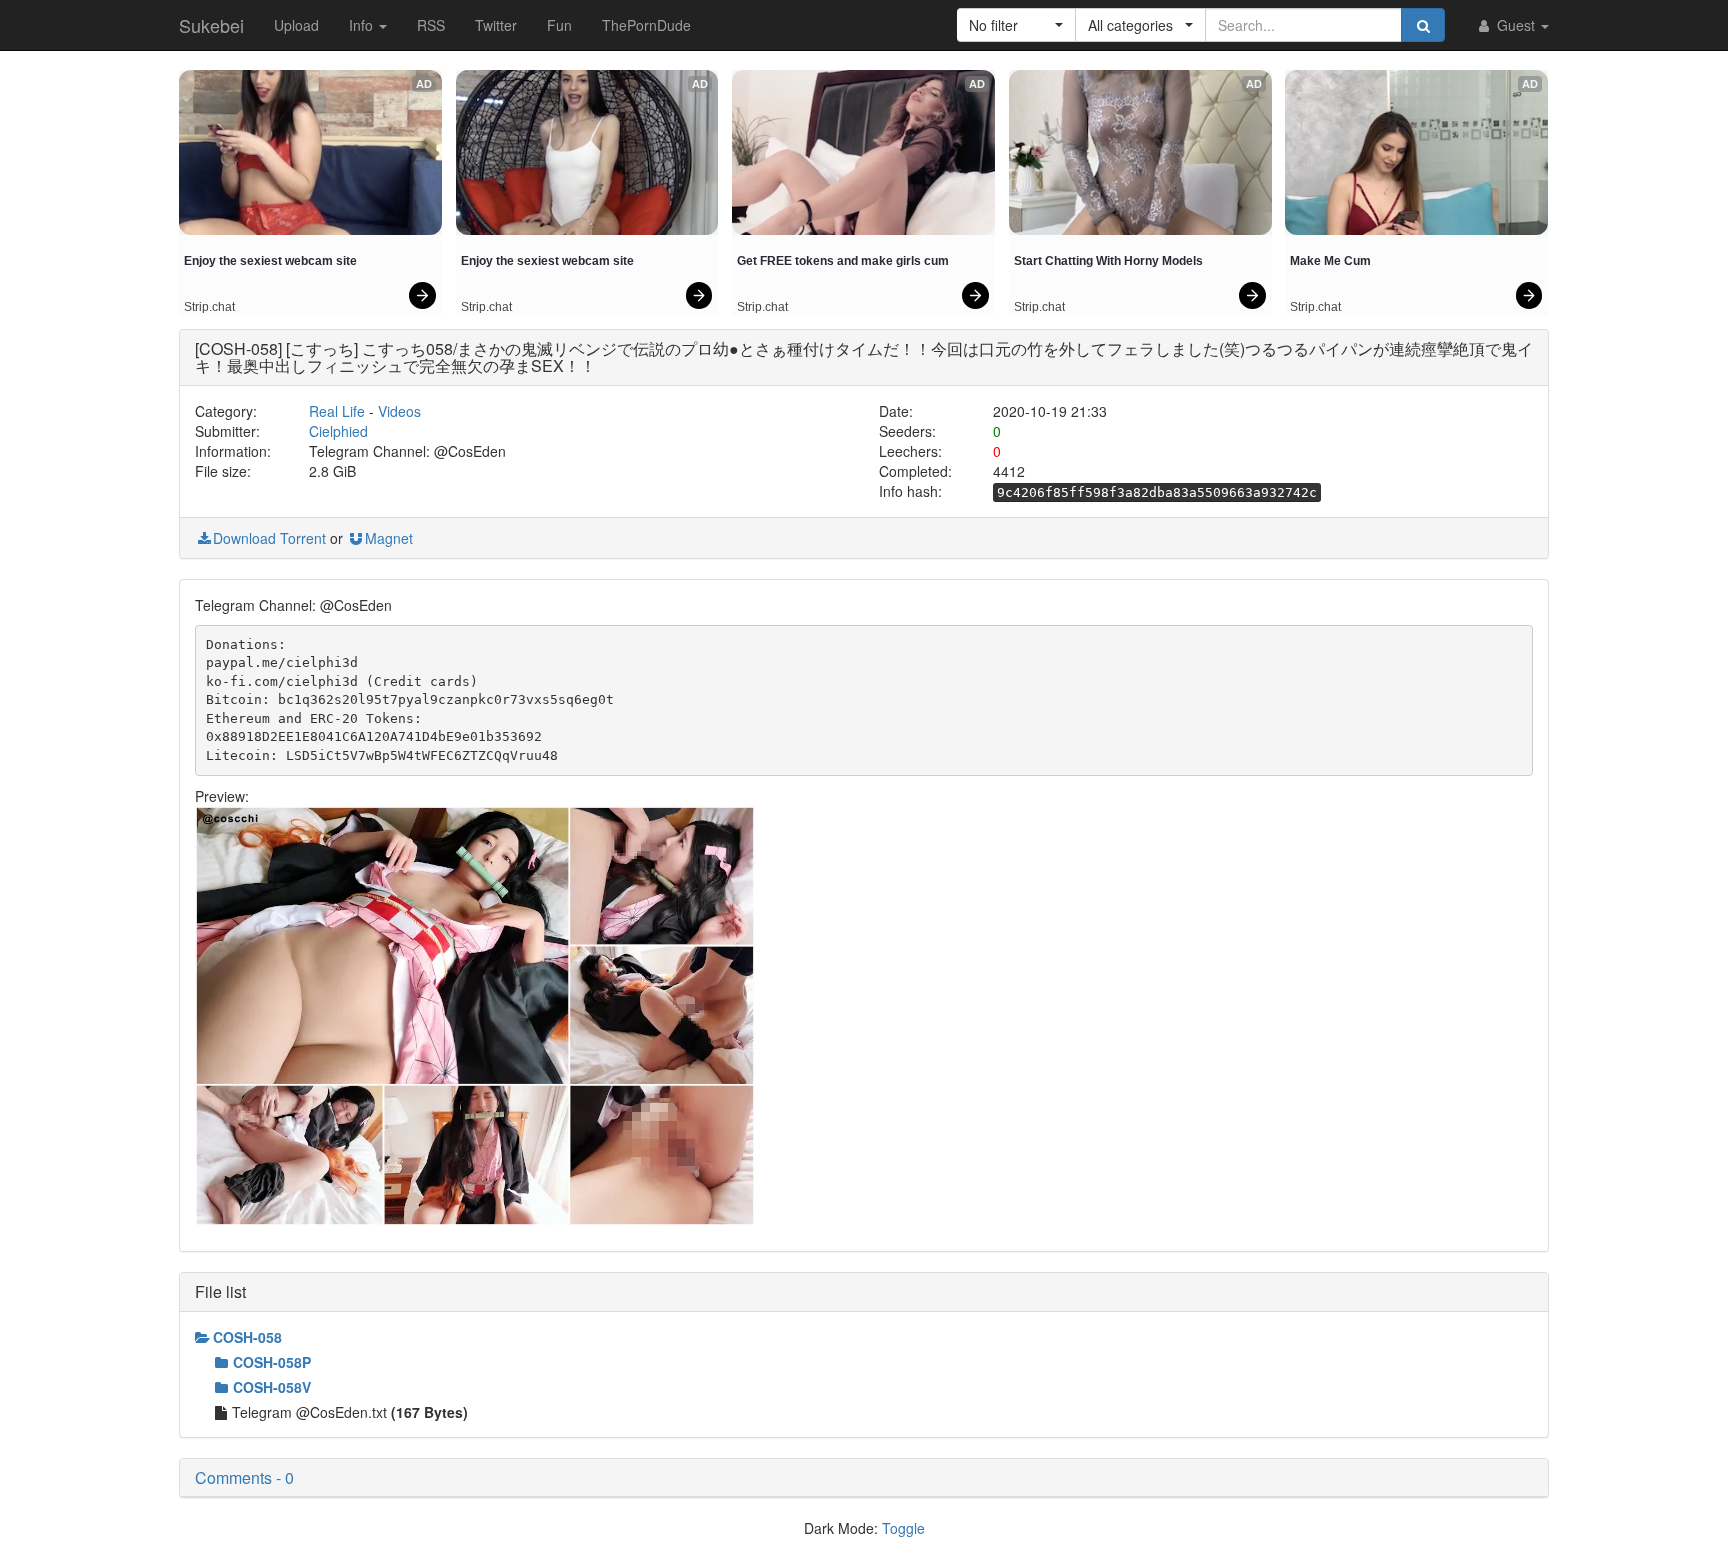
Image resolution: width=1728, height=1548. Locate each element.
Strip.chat (209, 307)
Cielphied (338, 431)
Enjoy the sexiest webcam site (270, 261)
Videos (399, 411)
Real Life (337, 411)
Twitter (496, 25)
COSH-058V (272, 1387)
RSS (431, 25)
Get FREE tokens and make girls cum (843, 261)
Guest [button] (1516, 25)
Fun (559, 25)
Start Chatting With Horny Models (1108, 261)
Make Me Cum (1330, 261)
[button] (1016, 25)
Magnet (389, 538)
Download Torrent (269, 538)
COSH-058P (272, 1362)
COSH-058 (247, 1337)
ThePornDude (646, 25)
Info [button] (363, 25)
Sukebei (211, 25)
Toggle (903, 1528)
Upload (296, 25)
